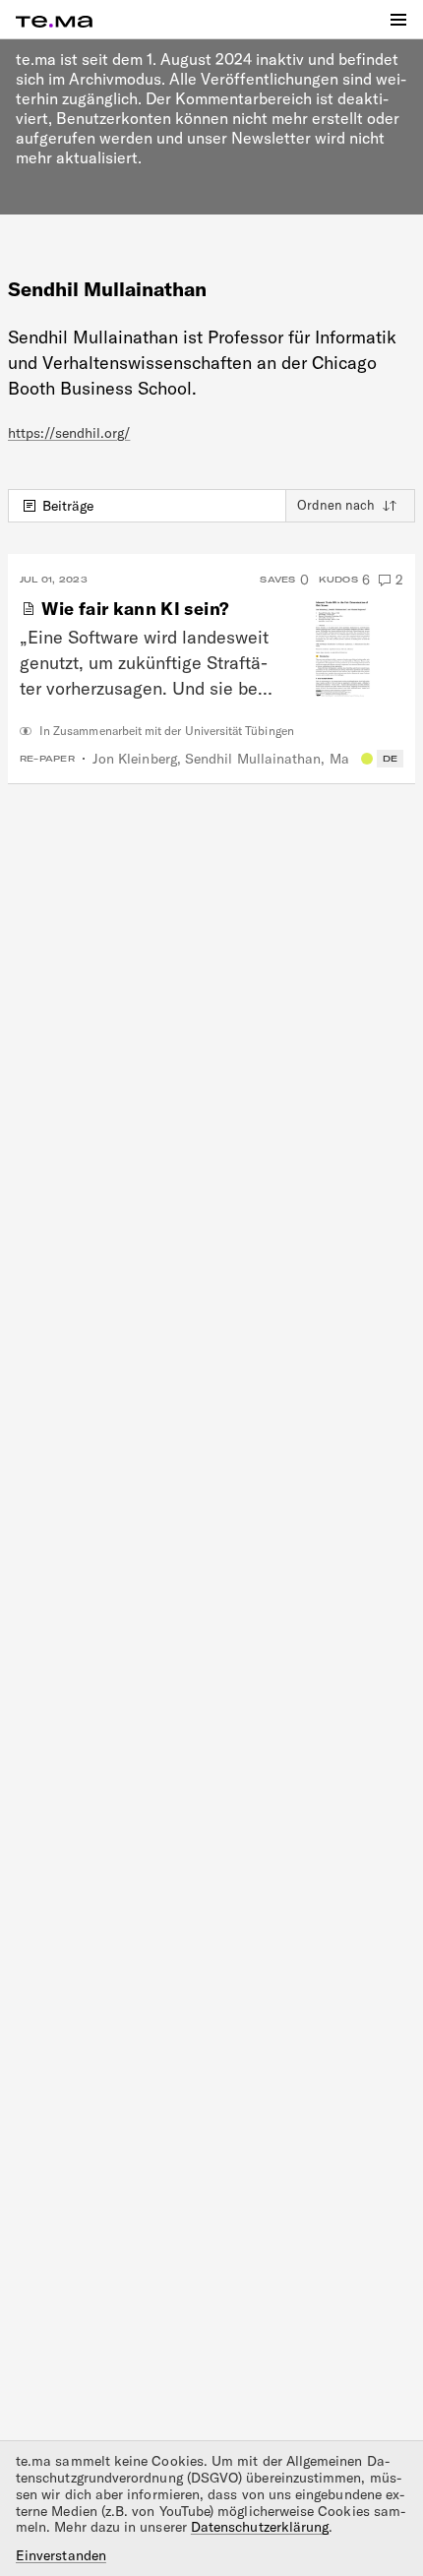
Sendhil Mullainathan (253, 759)
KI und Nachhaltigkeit (367, 759)
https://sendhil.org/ (69, 433)
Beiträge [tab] (68, 506)
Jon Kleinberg (135, 759)
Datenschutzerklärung (260, 2527)
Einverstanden (61, 2556)
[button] (398, 20)
